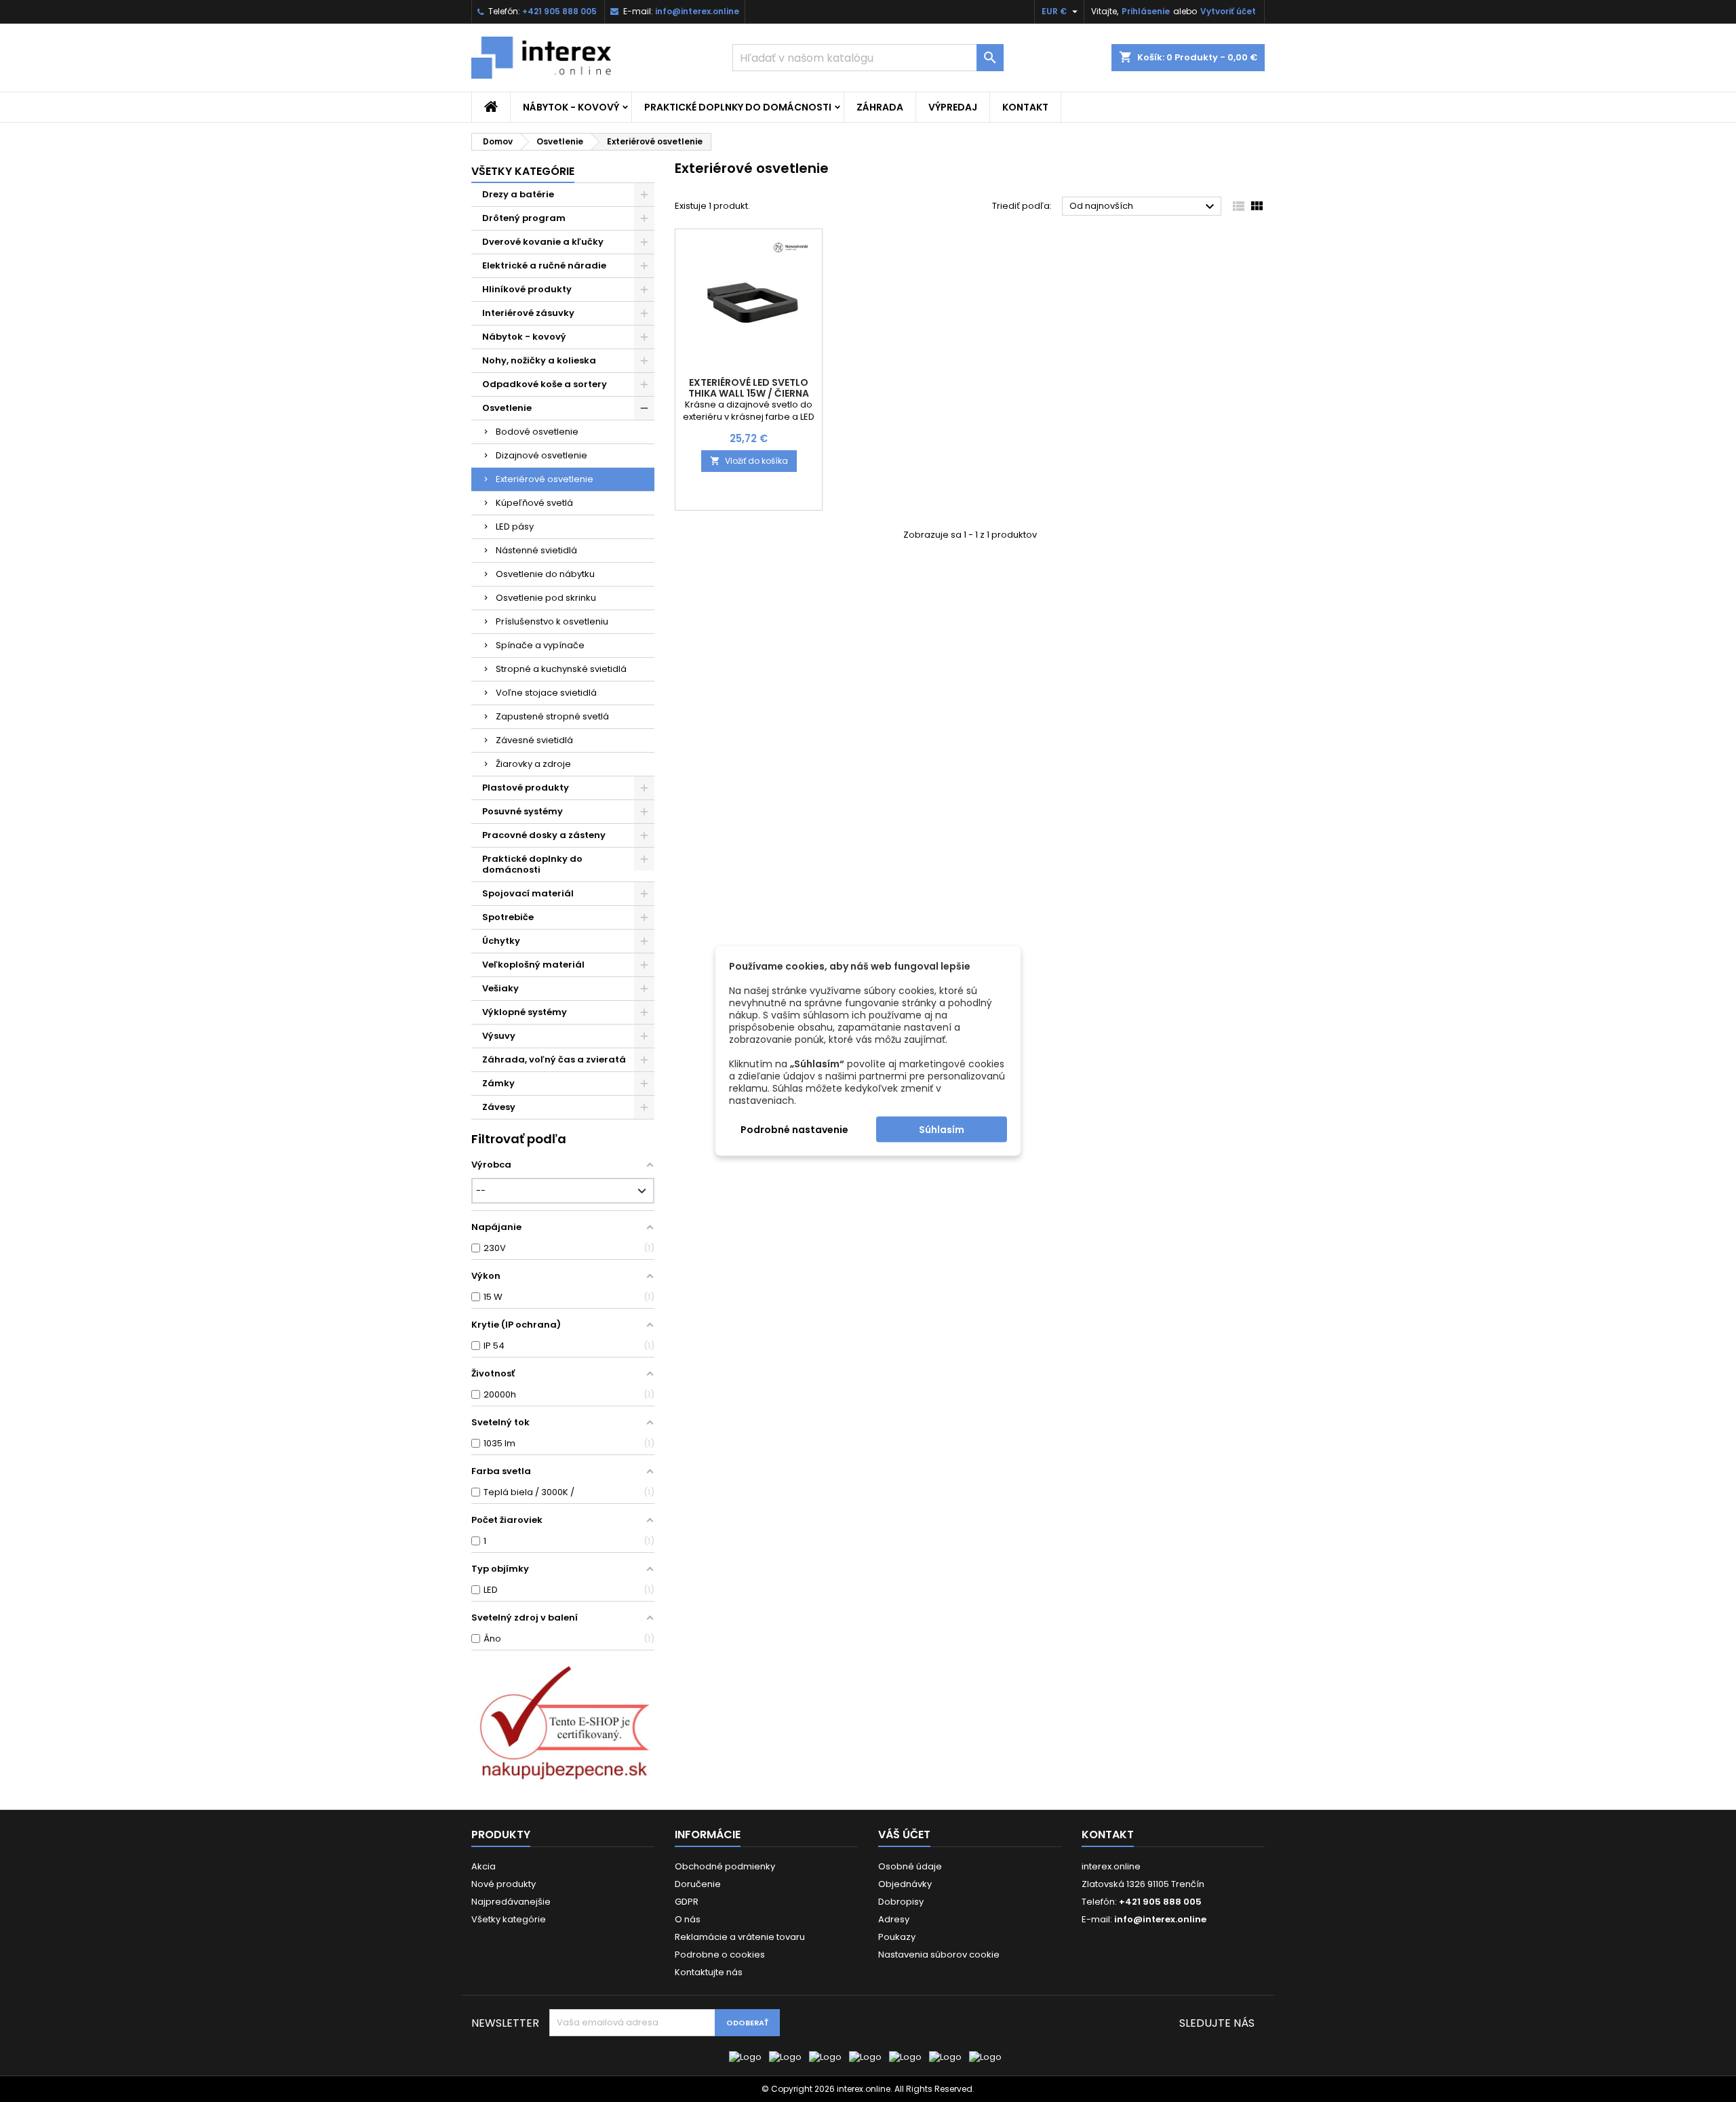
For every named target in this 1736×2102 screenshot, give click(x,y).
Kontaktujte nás (709, 1972)
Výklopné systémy (525, 1012)
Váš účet (904, 1835)
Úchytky (501, 941)
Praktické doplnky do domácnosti (738, 107)
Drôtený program (524, 218)
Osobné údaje (910, 1866)
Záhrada (880, 107)
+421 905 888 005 (559, 11)
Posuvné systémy (522, 811)
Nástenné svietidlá (536, 550)
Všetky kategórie (523, 171)
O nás (688, 1919)
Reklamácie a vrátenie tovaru (740, 1937)
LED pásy (515, 527)
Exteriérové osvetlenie (545, 479)
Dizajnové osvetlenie (541, 455)
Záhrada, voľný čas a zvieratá (554, 1059)
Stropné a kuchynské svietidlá (561, 669)
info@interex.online (697, 11)
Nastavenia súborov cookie (939, 1955)
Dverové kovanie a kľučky (543, 242)
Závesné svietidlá (534, 740)
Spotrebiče (508, 917)
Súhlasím (942, 1130)
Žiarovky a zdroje (533, 764)
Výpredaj (953, 107)
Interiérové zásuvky (528, 313)
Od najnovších (1144, 207)
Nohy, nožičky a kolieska (539, 360)
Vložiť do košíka (749, 461)
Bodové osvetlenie (537, 432)
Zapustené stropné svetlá (552, 716)
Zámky (498, 1083)
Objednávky (905, 1884)
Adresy (894, 1919)
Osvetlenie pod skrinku (546, 598)
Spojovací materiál (528, 893)
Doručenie (698, 1884)
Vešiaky (500, 988)
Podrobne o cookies (720, 1955)
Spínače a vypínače (540, 645)
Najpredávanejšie (511, 1902)
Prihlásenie (1146, 11)
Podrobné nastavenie (794, 1130)
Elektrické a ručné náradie (544, 265)
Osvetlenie (507, 408)
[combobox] (868, 58)
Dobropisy (901, 1902)
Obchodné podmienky (725, 1866)
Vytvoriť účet (1228, 11)
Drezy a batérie (518, 194)
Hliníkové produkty (527, 289)
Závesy (499, 1107)
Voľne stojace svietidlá (546, 693)
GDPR (687, 1902)
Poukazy (897, 1937)
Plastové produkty (526, 788)
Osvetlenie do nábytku (545, 574)
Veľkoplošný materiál (533, 965)
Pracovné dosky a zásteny (544, 835)
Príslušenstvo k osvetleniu (552, 621)
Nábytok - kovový (571, 107)
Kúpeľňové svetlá (534, 503)
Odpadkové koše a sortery (545, 384)
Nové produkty (504, 1884)
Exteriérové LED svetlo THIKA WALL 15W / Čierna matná (749, 393)
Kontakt (1025, 107)
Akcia (484, 1866)
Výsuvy (499, 1036)
